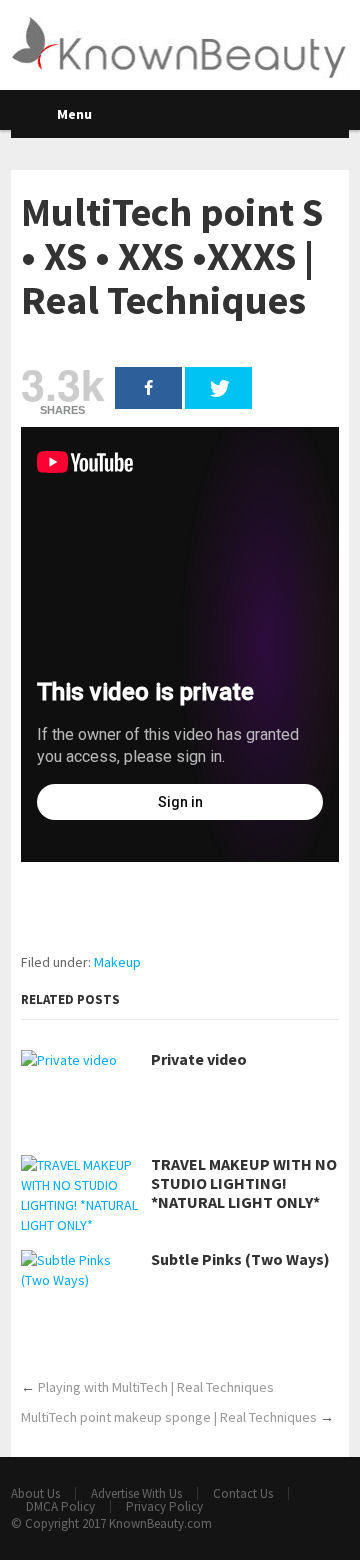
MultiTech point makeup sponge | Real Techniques (169, 1417)
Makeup (117, 962)
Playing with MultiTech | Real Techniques (156, 1387)
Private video (199, 1059)
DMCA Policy (60, 1506)
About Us (35, 1493)
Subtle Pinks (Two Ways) (240, 1259)
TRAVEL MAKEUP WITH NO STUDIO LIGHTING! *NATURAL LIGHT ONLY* (244, 1183)
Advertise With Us (136, 1493)
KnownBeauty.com (160, 1523)
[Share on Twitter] (218, 388)
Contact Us (243, 1493)
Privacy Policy (164, 1506)
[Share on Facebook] (148, 388)
